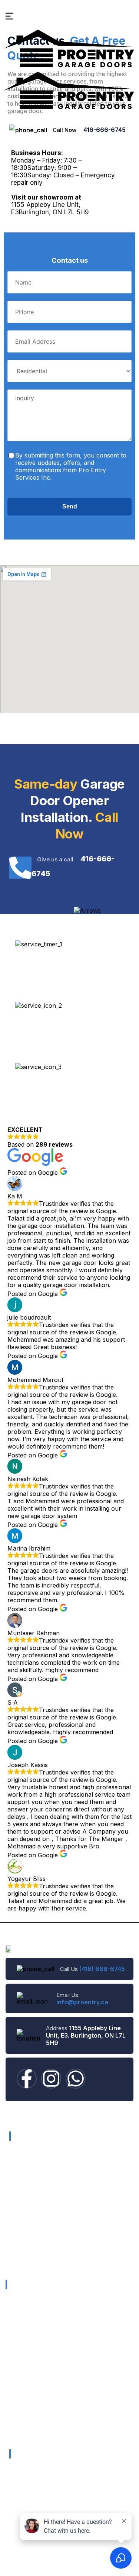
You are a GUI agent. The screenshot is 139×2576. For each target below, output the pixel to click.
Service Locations (32, 2232)
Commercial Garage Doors (39, 2310)
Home (17, 2160)
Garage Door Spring (31, 2378)
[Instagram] (51, 2079)
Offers (17, 2189)
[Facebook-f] (27, 2079)
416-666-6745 (105, 130)
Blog (15, 2247)
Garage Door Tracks (31, 2395)
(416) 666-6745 (102, 1969)
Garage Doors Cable (32, 2412)
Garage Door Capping (33, 2361)
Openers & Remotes (32, 2344)
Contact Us (24, 2218)
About (17, 2175)
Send (70, 506)
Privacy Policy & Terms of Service (53, 2261)
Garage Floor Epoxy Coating (41, 2429)
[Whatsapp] (76, 2079)
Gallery (18, 2203)
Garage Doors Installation (37, 2327)
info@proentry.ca (82, 2002)
